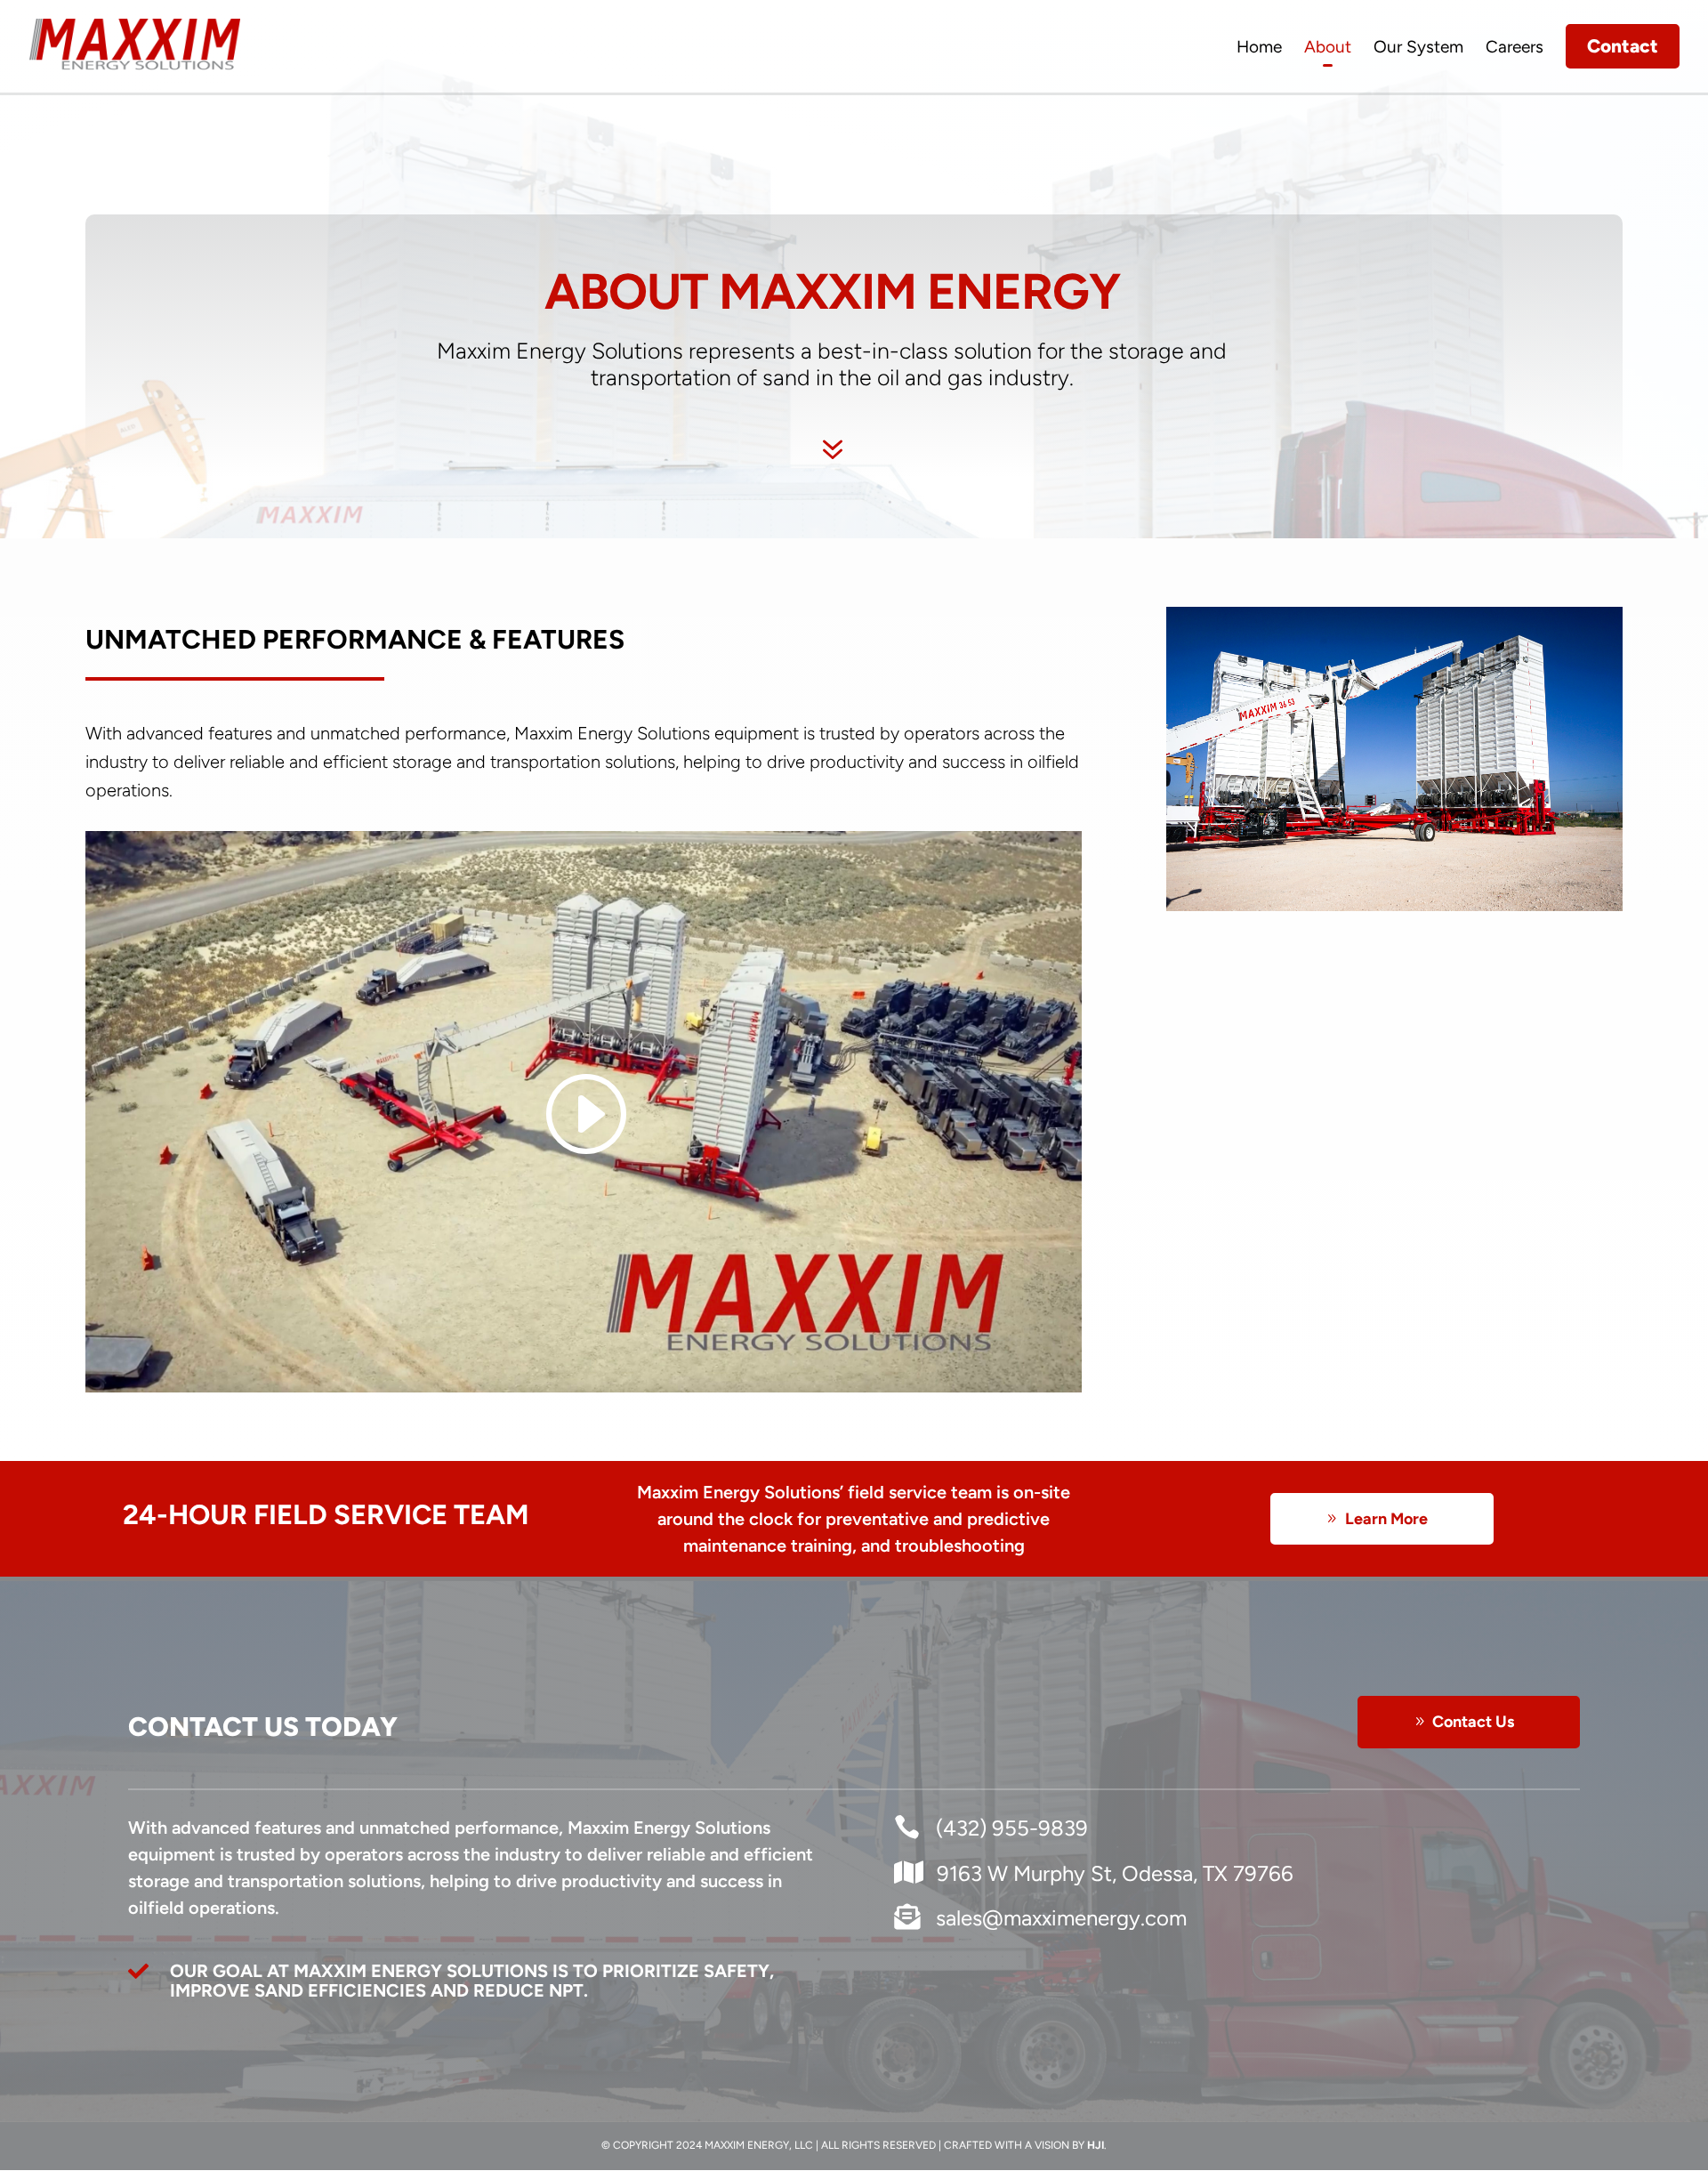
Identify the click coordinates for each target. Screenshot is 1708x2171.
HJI (1096, 2145)
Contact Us (1473, 1722)
